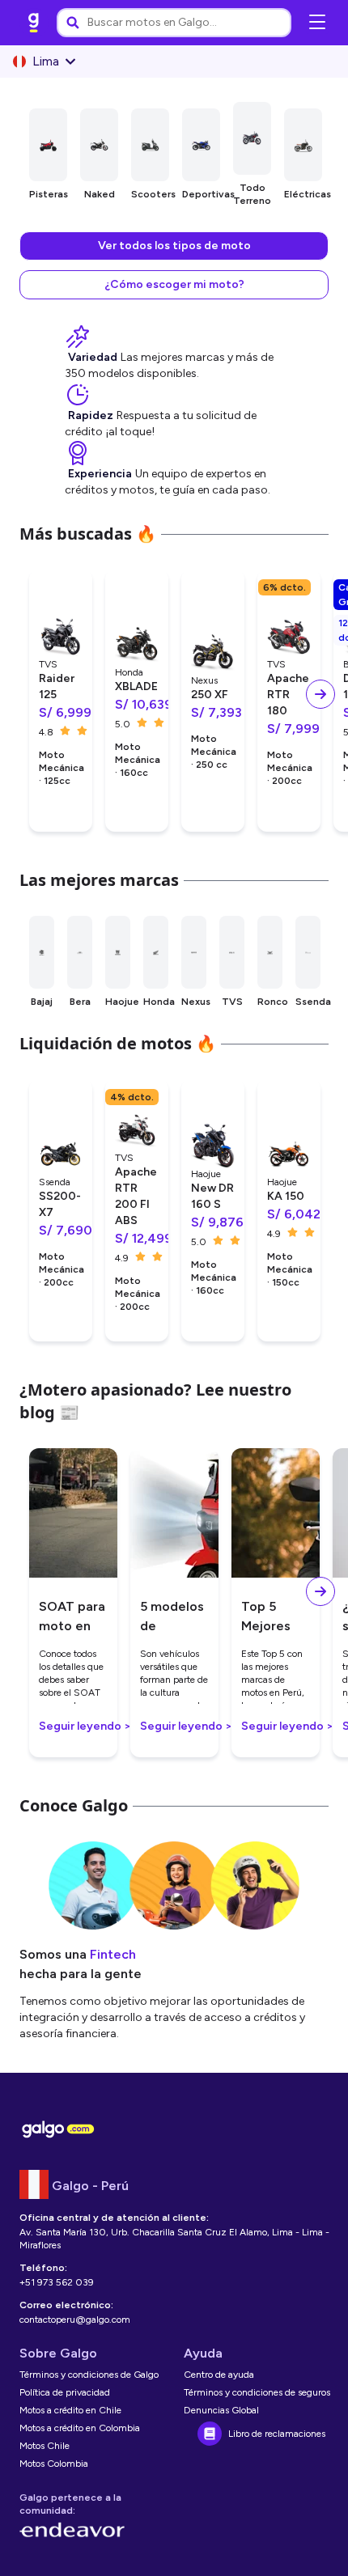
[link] (34, 23)
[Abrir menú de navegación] (317, 23)
